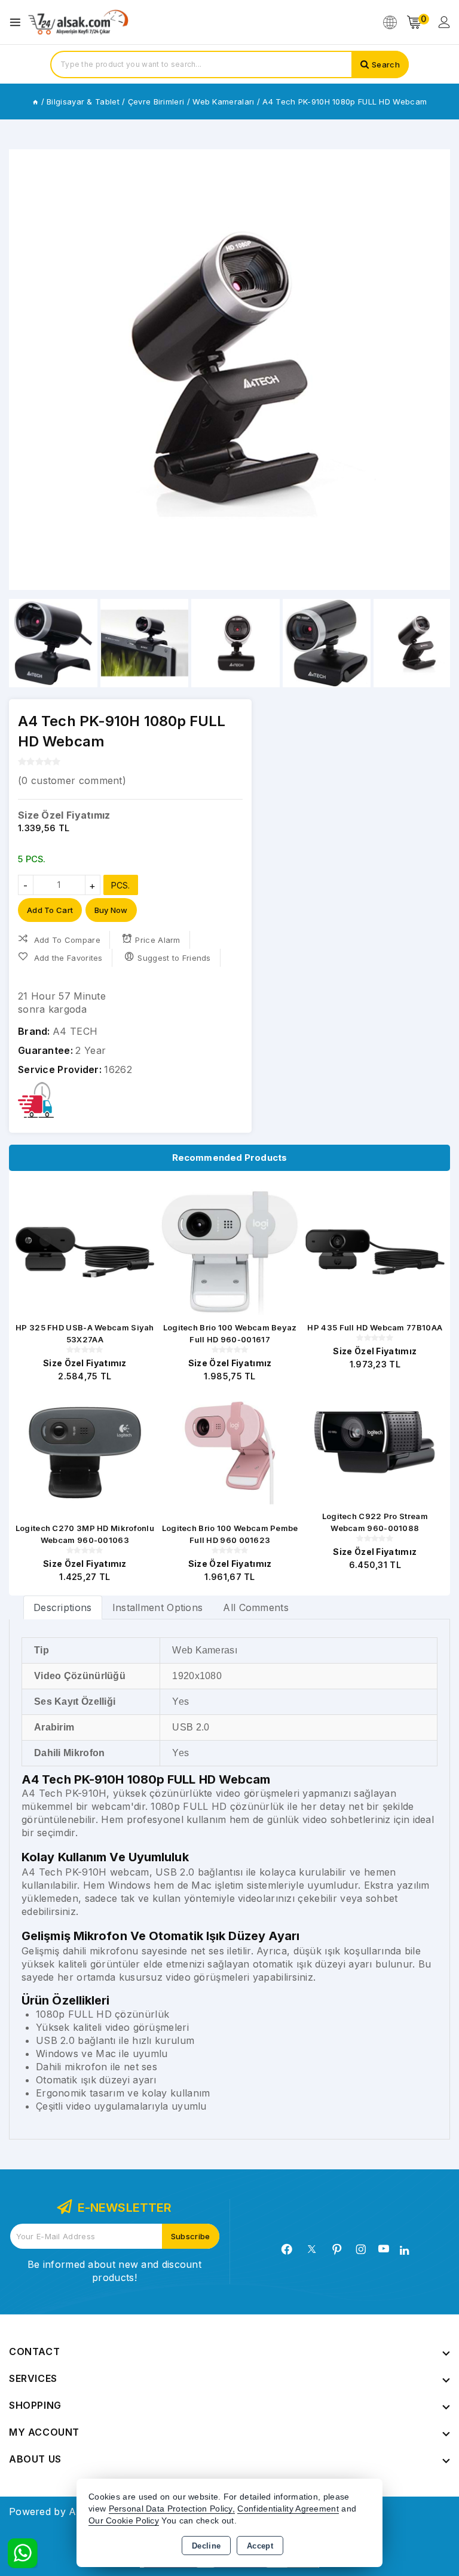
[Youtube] (384, 2249)
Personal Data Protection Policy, (172, 2509)
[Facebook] (287, 2249)
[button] (23, 370)
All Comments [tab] (256, 1607)
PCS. (121, 885)
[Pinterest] (337, 2249)
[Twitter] (312, 2249)
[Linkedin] (404, 2251)
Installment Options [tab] (158, 1607)
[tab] (63, 1607)
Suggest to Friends (174, 958)
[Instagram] (361, 2249)
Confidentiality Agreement (288, 2509)
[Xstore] (78, 22)
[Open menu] (18, 22)
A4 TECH (75, 1031)
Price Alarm (157, 940)
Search (386, 64)
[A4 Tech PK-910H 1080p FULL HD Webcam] (229, 370)
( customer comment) (72, 780)
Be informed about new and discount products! (114, 2271)
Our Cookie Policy (124, 2521)
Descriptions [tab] (63, 1607)
